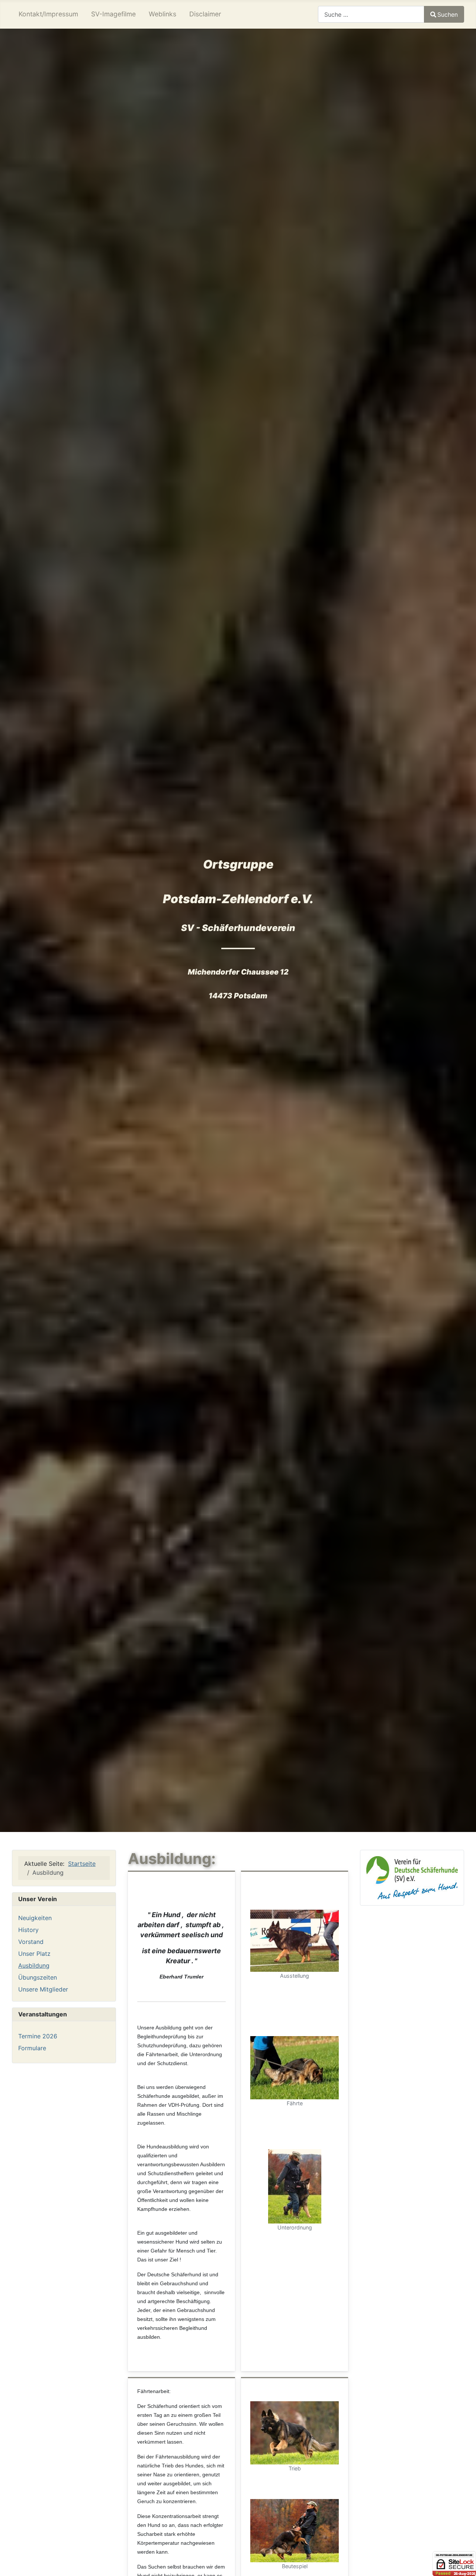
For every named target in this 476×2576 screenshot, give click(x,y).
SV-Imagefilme (113, 14)
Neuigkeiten (35, 1918)
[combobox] (371, 14)
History (28, 1930)
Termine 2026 (38, 2036)
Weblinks (163, 14)
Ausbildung (34, 1965)
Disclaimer (205, 14)
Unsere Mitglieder (43, 1989)
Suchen (448, 15)
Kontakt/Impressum (48, 14)
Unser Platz (34, 1954)
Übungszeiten (38, 1977)
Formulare (32, 2048)
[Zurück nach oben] (463, 2562)
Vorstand (31, 1942)
